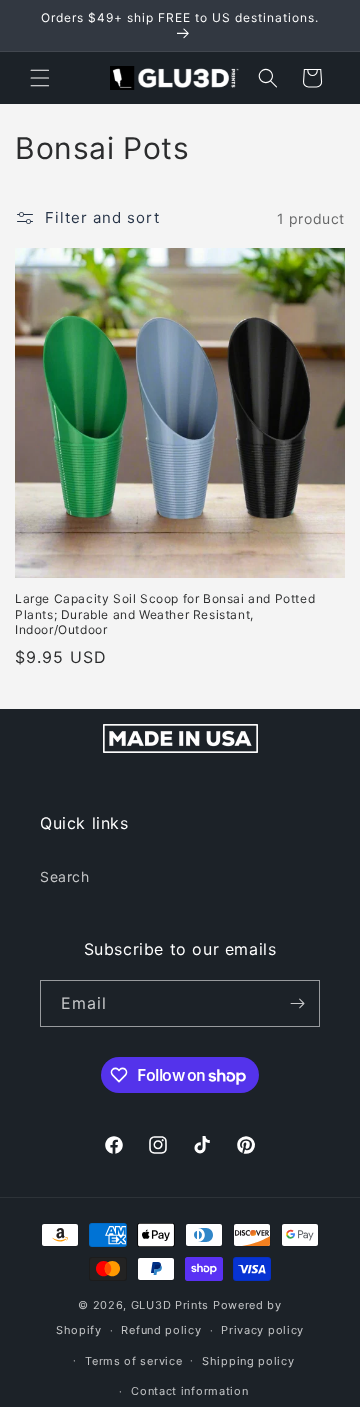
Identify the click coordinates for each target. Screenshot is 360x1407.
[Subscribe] (297, 1003)
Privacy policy (262, 1330)
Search (65, 876)
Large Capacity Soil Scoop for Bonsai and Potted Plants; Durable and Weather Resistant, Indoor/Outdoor (165, 614)
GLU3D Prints (170, 1305)
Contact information (189, 1391)
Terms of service (133, 1361)
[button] (40, 78)
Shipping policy (248, 1361)
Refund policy (161, 1330)
